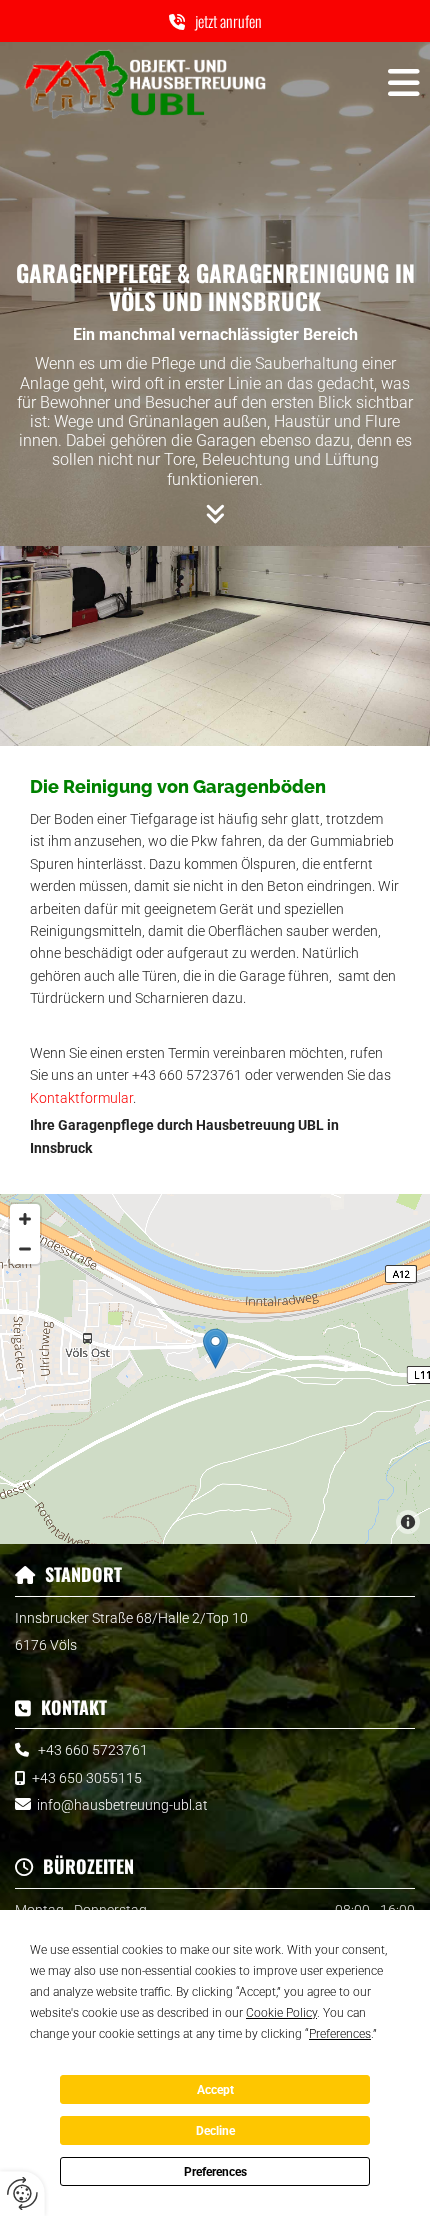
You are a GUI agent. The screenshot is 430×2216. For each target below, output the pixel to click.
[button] (215, 21)
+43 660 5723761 (93, 1750)
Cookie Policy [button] (281, 2013)
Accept (215, 2090)
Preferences (215, 2172)
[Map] (215, 1369)
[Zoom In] (25, 1219)
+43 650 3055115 (87, 1778)
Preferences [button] (340, 2034)
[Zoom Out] (25, 1249)
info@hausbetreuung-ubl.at (122, 1805)
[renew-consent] (22, 2193)
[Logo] (143, 83)
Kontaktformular (81, 1098)
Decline (215, 2131)
